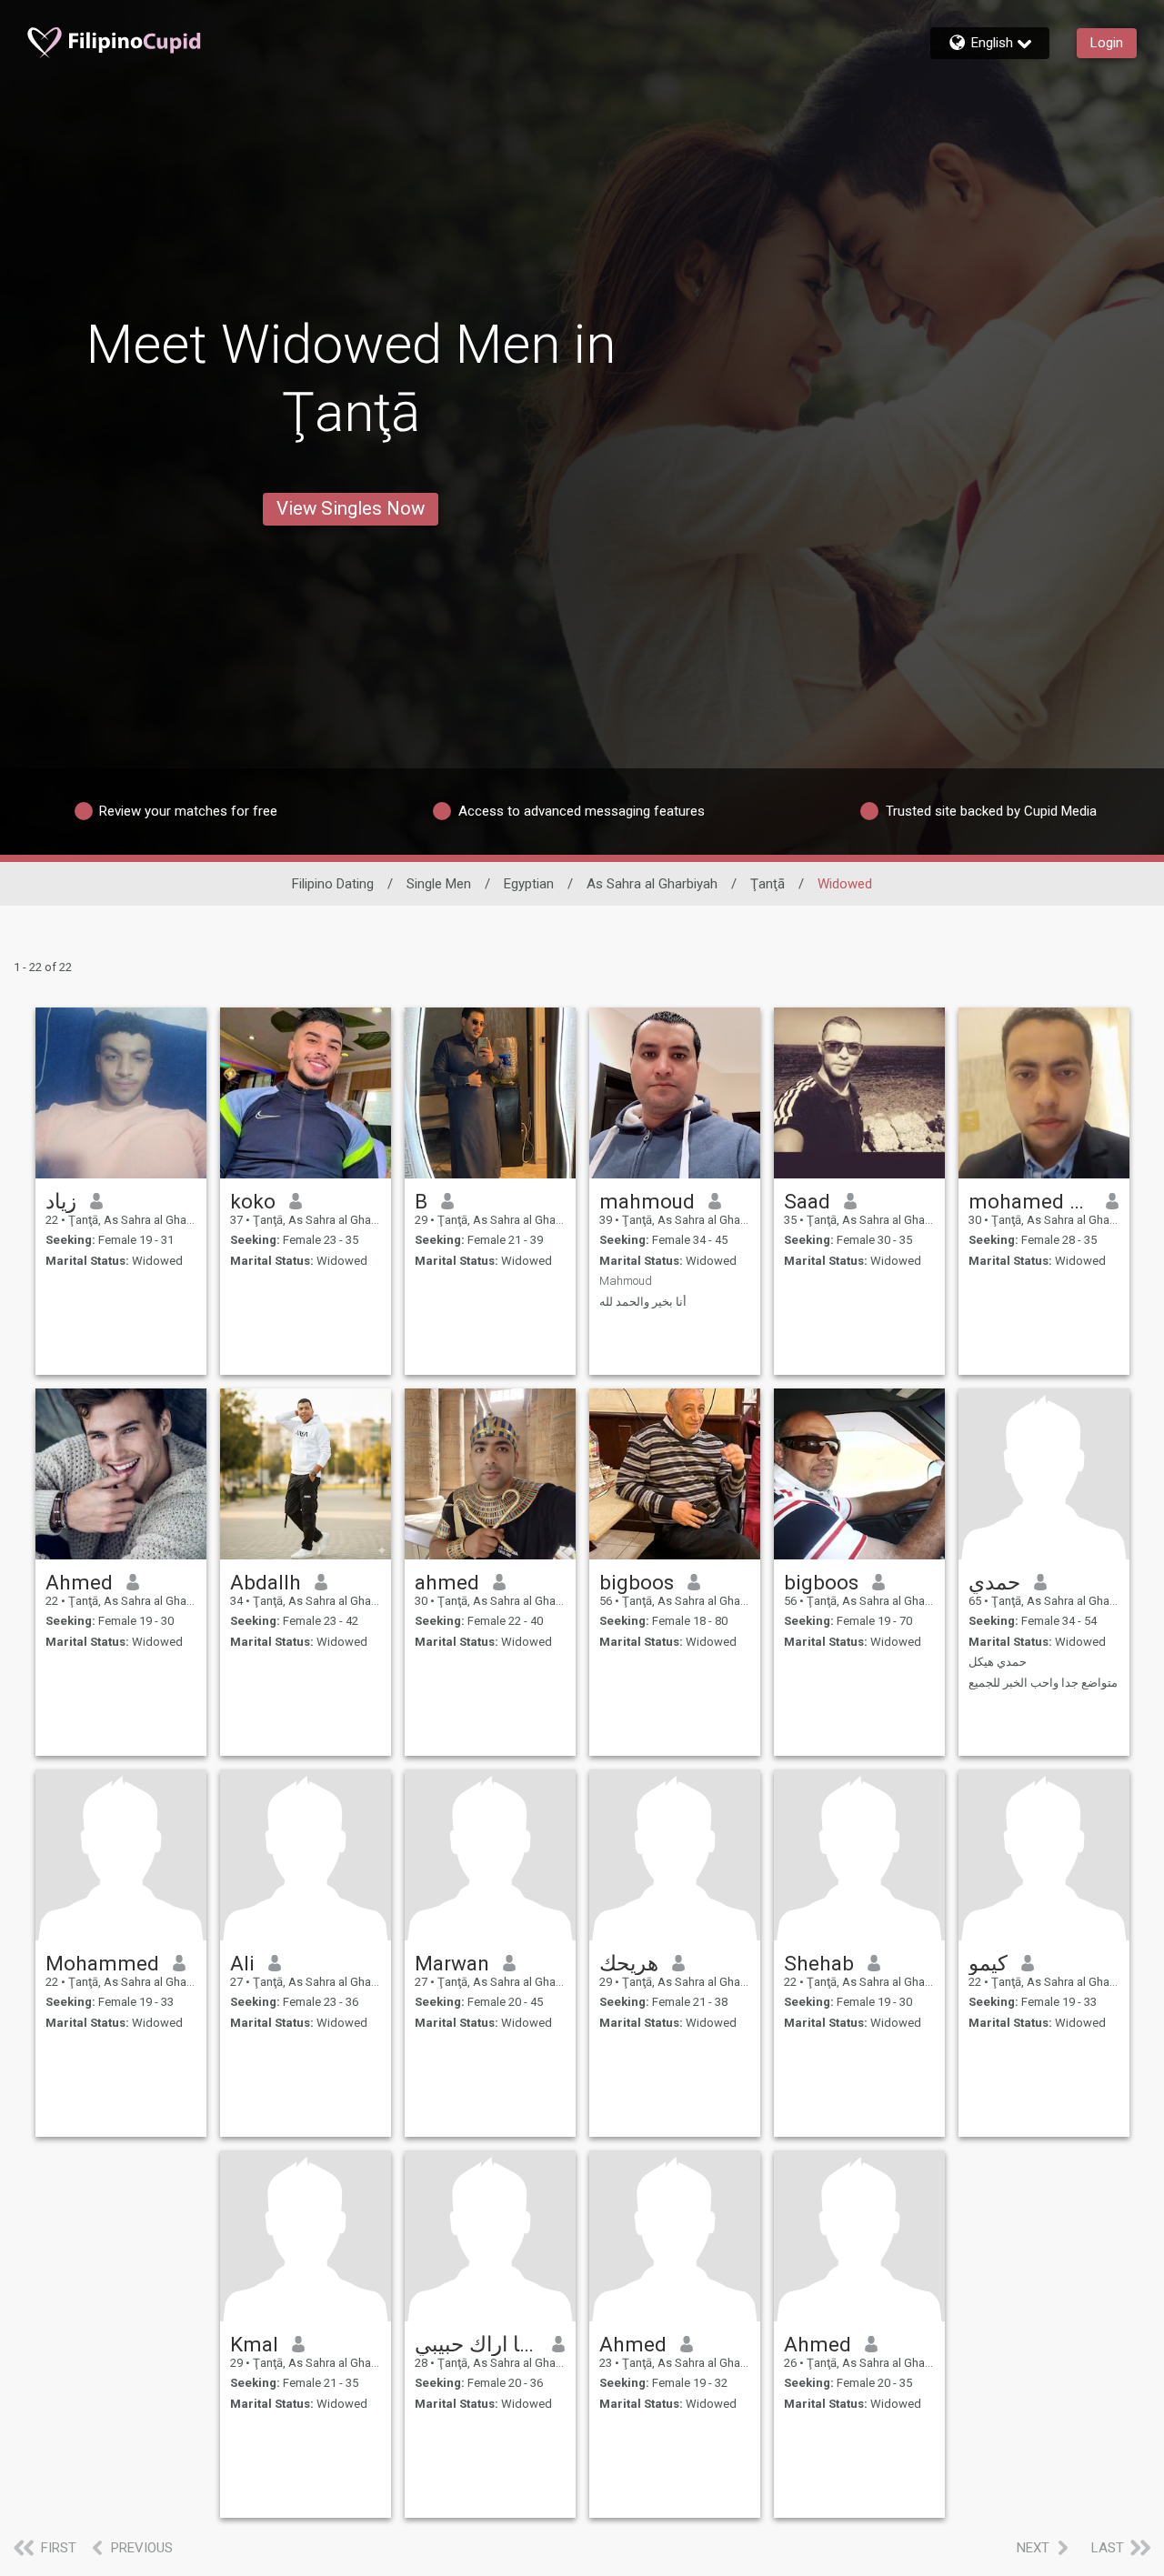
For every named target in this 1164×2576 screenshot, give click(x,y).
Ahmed (79, 1582)
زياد (61, 1201)
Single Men (439, 884)
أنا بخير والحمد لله (643, 1302)
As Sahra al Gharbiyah (652, 884)
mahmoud (647, 1201)
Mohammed (102, 1963)
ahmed (447, 1582)
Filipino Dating (333, 884)
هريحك (629, 1963)
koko (253, 1201)
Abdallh (266, 1582)
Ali (242, 1963)
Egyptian (529, 884)
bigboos (637, 1582)
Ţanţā (768, 884)
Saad (807, 1201)
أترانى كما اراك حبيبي (477, 2344)
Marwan (452, 1963)
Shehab (819, 1963)
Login (1107, 43)
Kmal (254, 2344)
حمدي (994, 1582)
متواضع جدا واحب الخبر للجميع (1043, 1683)
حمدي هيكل (998, 1662)
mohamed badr (1031, 1201)
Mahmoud (626, 1281)
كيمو (988, 1963)
